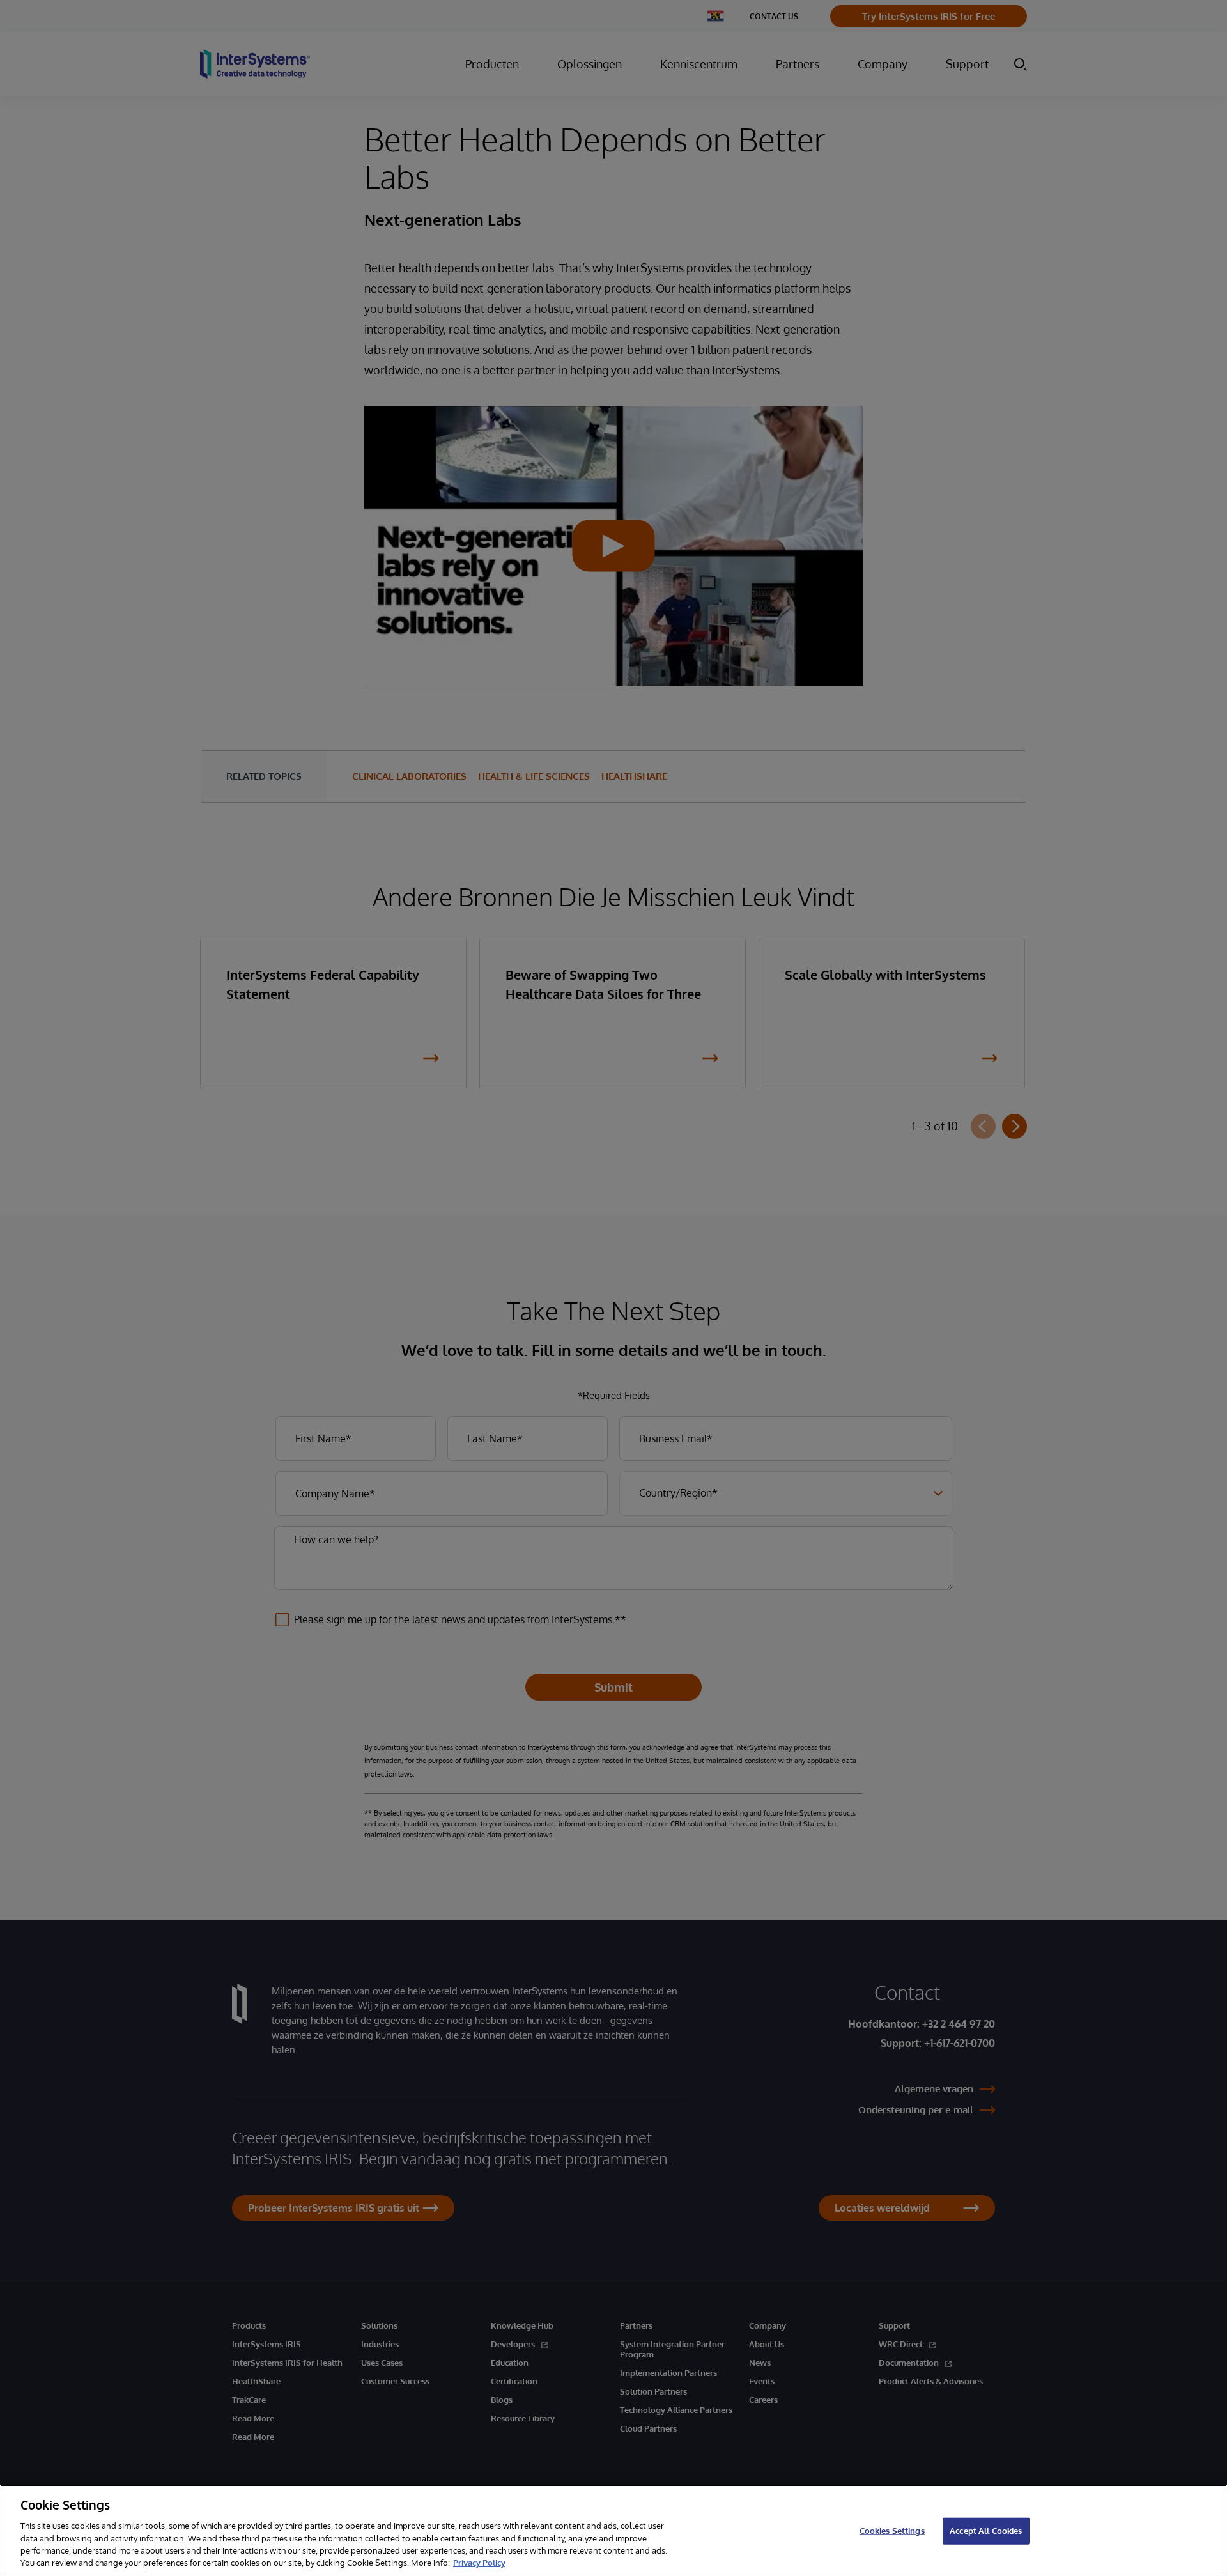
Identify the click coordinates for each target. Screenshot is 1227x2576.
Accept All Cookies (986, 2531)
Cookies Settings (892, 2531)
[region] (613, 2530)
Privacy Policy (479, 2563)
